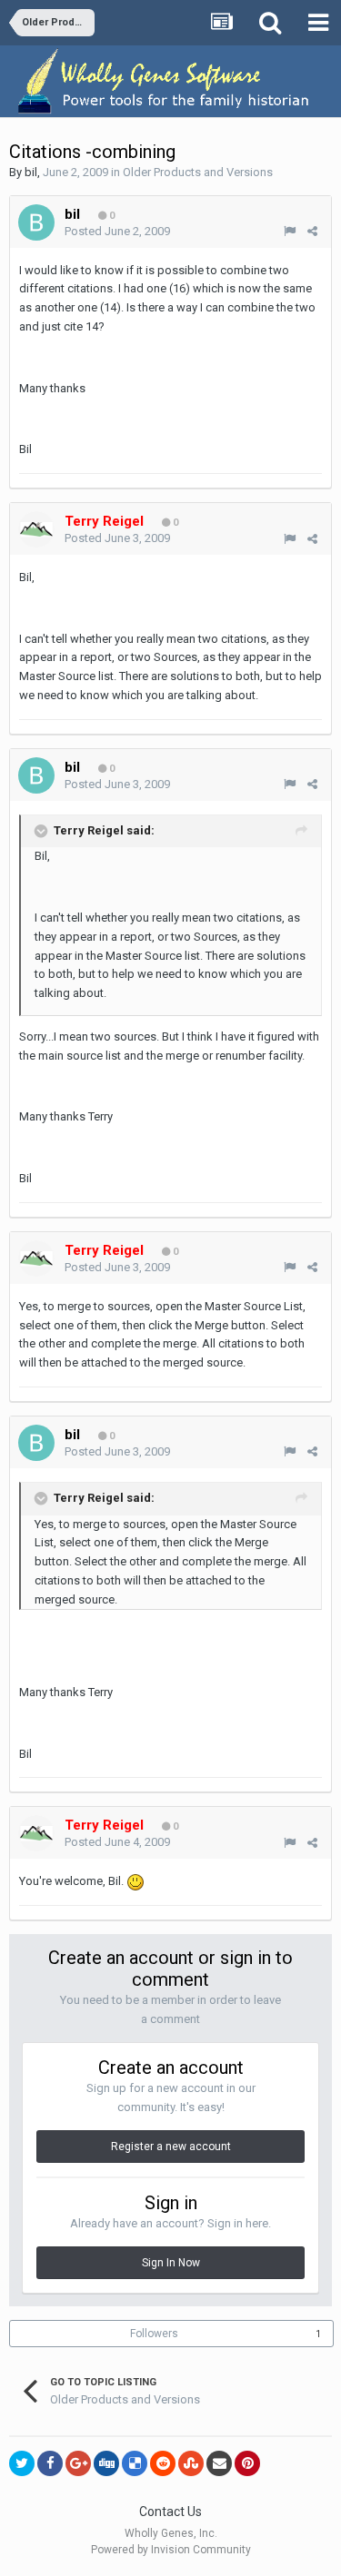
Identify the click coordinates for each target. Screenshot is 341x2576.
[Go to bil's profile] (36, 222)
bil (31, 172)
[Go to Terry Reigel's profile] (36, 529)
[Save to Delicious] (135, 2463)
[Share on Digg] (106, 2463)
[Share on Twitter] (22, 2463)
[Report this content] (290, 231)
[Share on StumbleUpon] (191, 2463)
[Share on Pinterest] (247, 2463)
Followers (154, 2334)
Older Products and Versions (198, 172)
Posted (117, 231)
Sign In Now (171, 2263)
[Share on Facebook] (50, 2463)
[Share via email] (219, 2463)
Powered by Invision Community (171, 2550)
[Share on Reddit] (163, 2463)
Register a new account (171, 2147)
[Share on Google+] (78, 2463)
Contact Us (170, 2512)
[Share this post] (312, 231)
